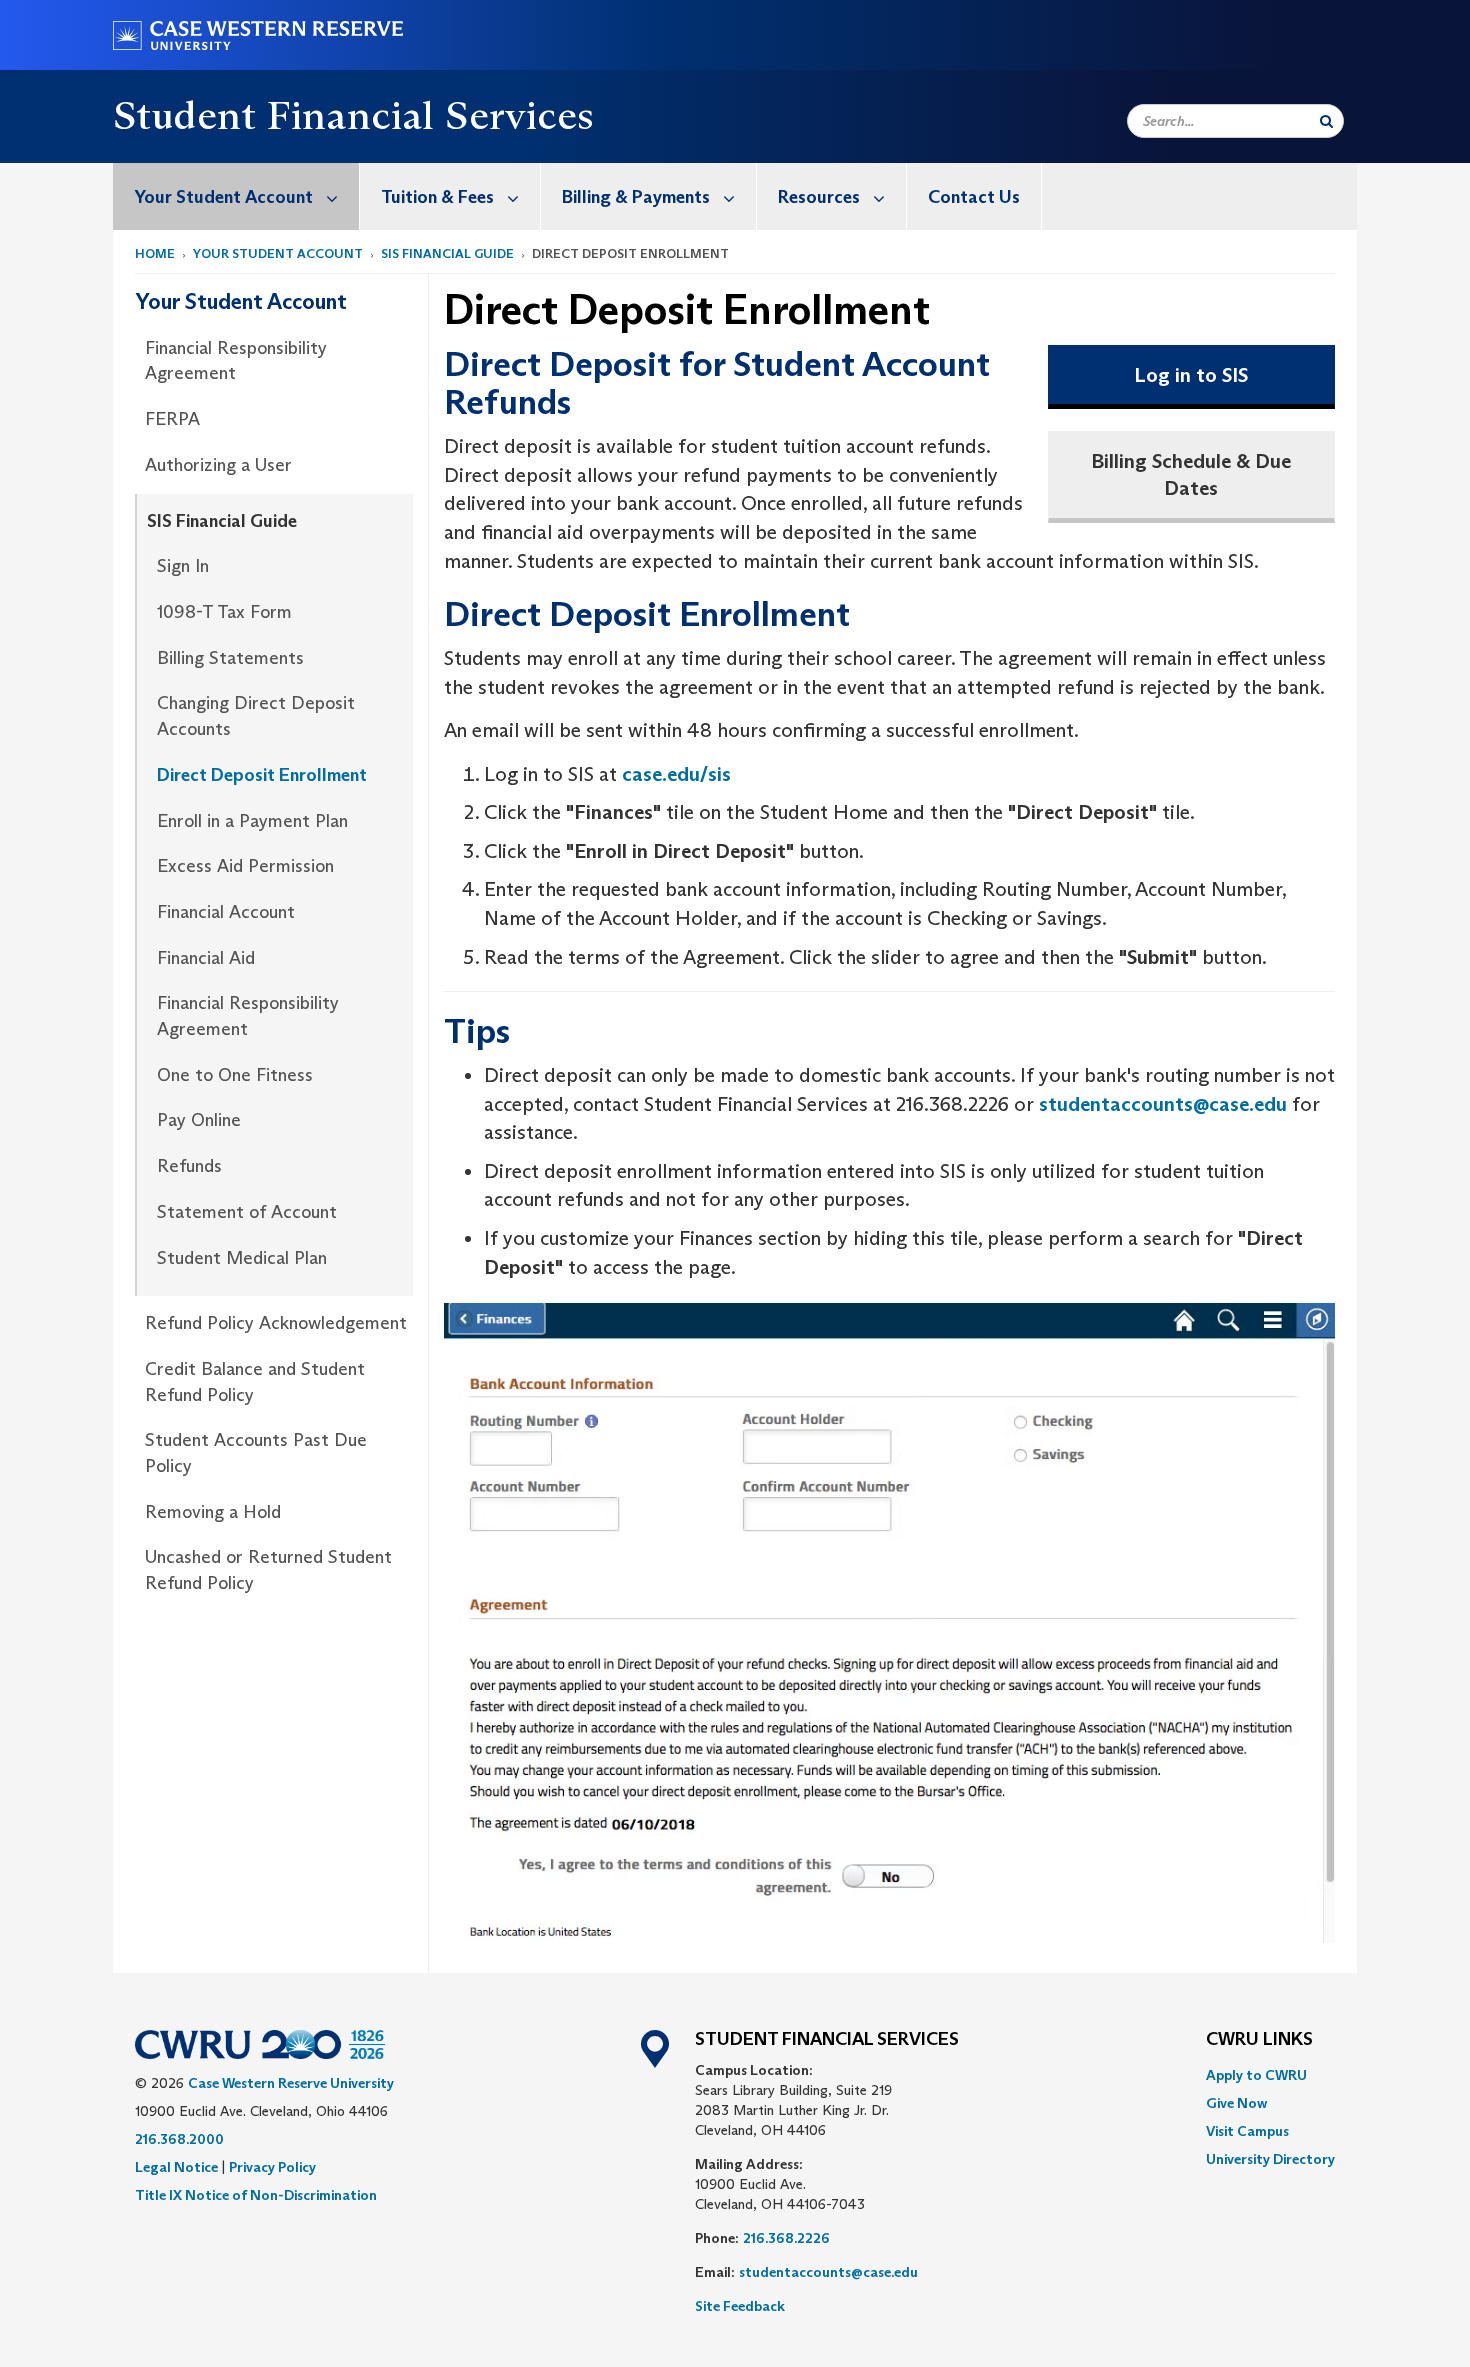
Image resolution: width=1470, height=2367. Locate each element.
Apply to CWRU (1256, 2075)
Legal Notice (176, 2167)
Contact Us (974, 197)
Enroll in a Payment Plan (252, 821)
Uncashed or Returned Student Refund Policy (268, 1570)
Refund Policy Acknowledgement (276, 1323)
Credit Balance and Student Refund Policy (255, 1382)
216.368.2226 (786, 2238)
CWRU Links (1259, 2040)
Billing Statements (230, 658)
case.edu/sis (676, 774)
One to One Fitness (235, 1075)
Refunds (189, 1166)
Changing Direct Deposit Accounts (256, 716)
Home (155, 253)
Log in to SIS (1191, 375)
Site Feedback (740, 2306)
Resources (819, 197)
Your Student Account (223, 197)
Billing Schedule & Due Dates (1191, 474)
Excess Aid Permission (245, 866)
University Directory (1270, 2159)
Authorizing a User (218, 465)
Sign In (183, 566)
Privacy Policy (272, 2167)
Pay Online (199, 1120)
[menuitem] (236, 196)
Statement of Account (247, 1212)
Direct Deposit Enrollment (262, 775)
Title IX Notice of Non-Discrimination (256, 2195)
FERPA (172, 419)
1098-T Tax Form (224, 612)
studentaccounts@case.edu (1163, 1104)
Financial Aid (206, 958)
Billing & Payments (636, 197)
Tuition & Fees (437, 197)
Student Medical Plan (242, 1258)
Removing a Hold (213, 1512)
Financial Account (226, 912)
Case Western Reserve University (291, 2083)
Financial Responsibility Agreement (236, 361)
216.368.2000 (179, 2139)
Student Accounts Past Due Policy (256, 1453)
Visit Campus (1247, 2131)
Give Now (1236, 2103)
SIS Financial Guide (447, 253)
